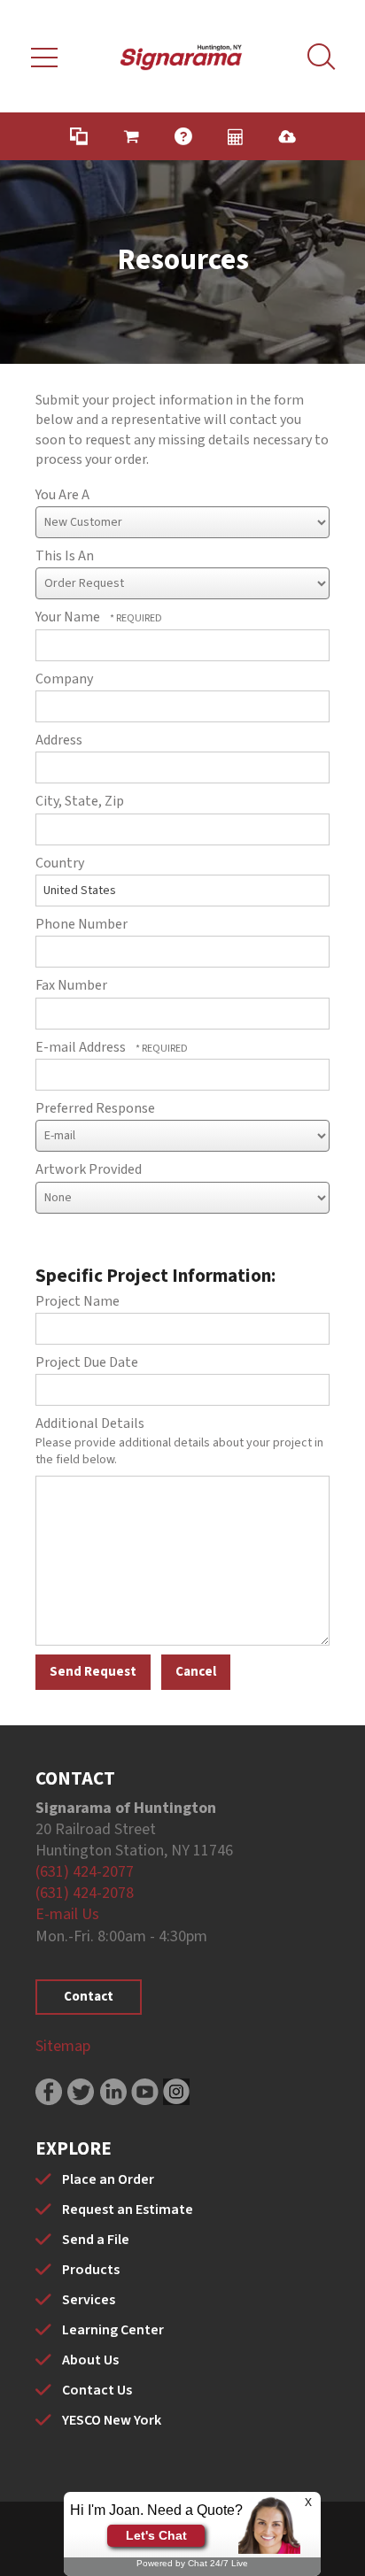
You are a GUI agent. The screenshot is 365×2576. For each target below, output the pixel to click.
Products (91, 2270)
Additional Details (90, 1423)
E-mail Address (82, 1047)
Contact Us (97, 2390)
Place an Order (108, 2179)
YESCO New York (112, 2420)
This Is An (65, 556)
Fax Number (71, 985)
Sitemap (63, 2046)
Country (60, 863)
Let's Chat (156, 2535)
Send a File (96, 2240)
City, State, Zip (80, 801)
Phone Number (82, 924)
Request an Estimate (128, 2210)
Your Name (69, 617)
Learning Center (113, 2330)
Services (89, 2300)
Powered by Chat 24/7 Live (192, 2563)
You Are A (62, 495)
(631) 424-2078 (85, 1893)
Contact (89, 1997)
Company (64, 679)
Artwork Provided (89, 1169)
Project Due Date (87, 1362)
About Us (90, 2360)
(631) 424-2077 (85, 1872)
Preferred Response (95, 1108)
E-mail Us (67, 1914)
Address (59, 740)
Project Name (78, 1301)
